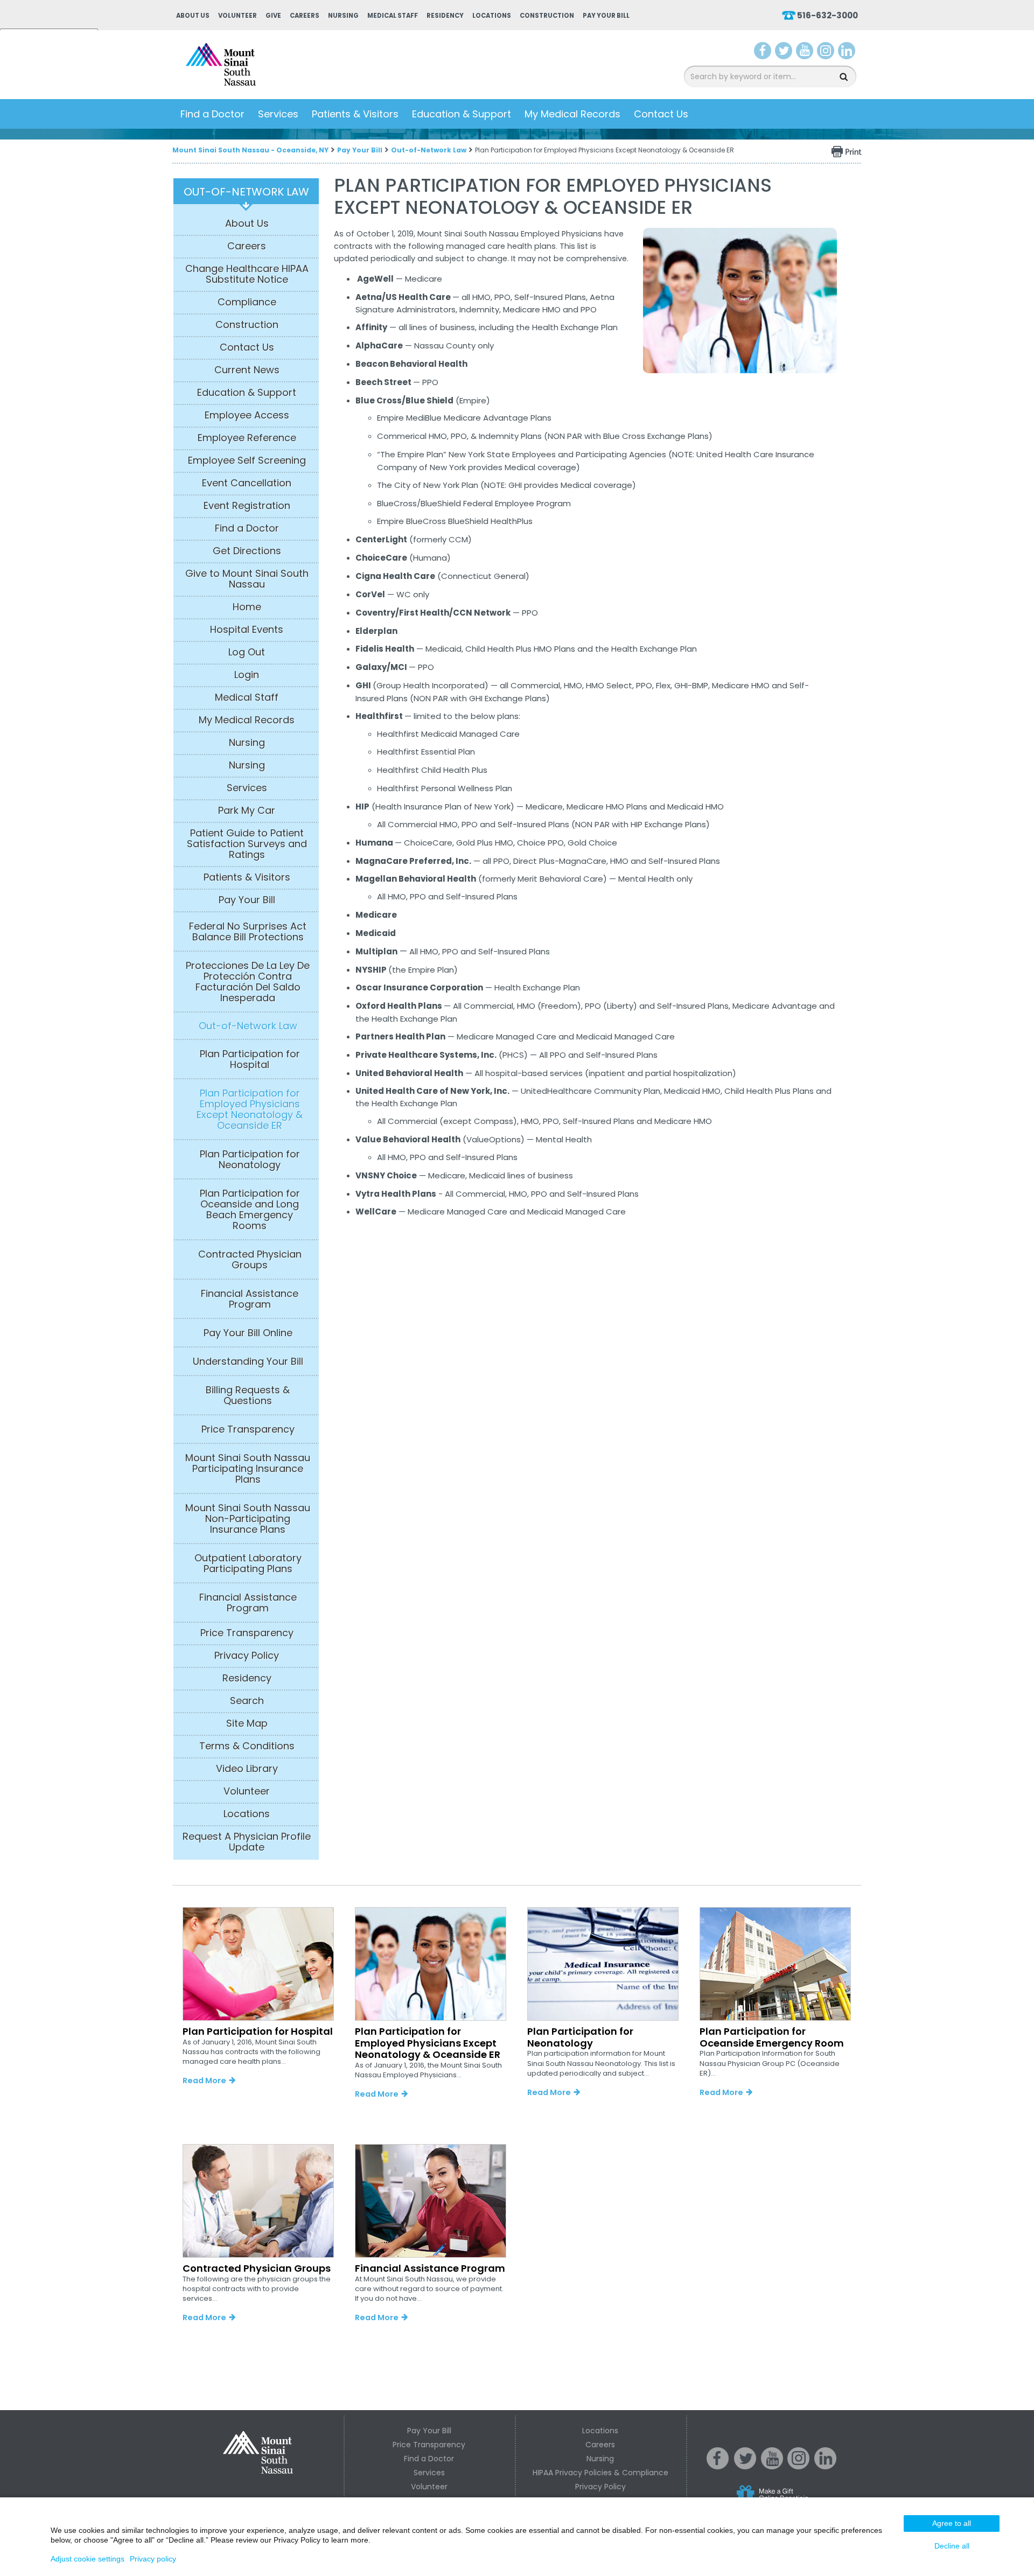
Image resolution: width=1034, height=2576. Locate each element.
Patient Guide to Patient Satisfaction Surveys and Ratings (247, 844)
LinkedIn (847, 53)
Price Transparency (248, 1429)
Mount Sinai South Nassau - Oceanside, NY (250, 150)
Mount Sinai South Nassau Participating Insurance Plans (248, 1469)
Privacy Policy (247, 1656)
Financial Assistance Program (250, 1299)
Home (247, 607)
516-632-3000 (827, 15)
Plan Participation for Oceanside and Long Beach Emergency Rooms (250, 1210)
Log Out (247, 652)
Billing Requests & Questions (248, 1395)
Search (247, 1701)
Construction (547, 16)
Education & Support (462, 114)
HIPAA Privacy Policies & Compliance (600, 2473)
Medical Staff (393, 16)
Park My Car (247, 811)
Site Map (247, 1723)
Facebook (763, 53)
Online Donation (793, 2502)
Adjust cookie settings (88, 2559)
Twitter (784, 53)
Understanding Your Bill (248, 1362)
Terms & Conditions (247, 1746)
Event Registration (247, 506)
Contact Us (661, 114)
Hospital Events (247, 630)
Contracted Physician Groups (250, 1260)
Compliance (247, 302)
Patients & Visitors (355, 114)
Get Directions (247, 551)
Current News (247, 370)
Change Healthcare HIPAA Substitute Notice (247, 274)
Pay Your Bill (606, 16)
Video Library (247, 1769)
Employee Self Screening (247, 460)
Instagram (826, 53)
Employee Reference (247, 438)
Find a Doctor (212, 114)
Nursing (343, 16)
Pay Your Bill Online (248, 1333)
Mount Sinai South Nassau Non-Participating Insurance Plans (248, 1519)
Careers (305, 16)
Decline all (952, 2546)
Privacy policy (153, 2559)
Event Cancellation (247, 483)
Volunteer (237, 16)
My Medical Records (572, 114)
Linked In (826, 2467)
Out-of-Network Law (429, 150)
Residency (445, 16)
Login (247, 675)
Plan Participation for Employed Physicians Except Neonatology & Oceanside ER (250, 1109)
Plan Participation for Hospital (250, 1059)
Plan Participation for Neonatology (250, 1160)
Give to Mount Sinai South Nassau (247, 579)
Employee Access (247, 415)
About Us (193, 16)
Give (273, 16)
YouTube (806, 53)
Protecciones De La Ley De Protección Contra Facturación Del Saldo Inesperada (248, 982)
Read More (204, 2081)
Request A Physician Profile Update (247, 1842)
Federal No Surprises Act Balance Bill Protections (248, 932)
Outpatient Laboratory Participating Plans (248, 1563)
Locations (492, 16)
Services (278, 114)
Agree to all (952, 2523)
